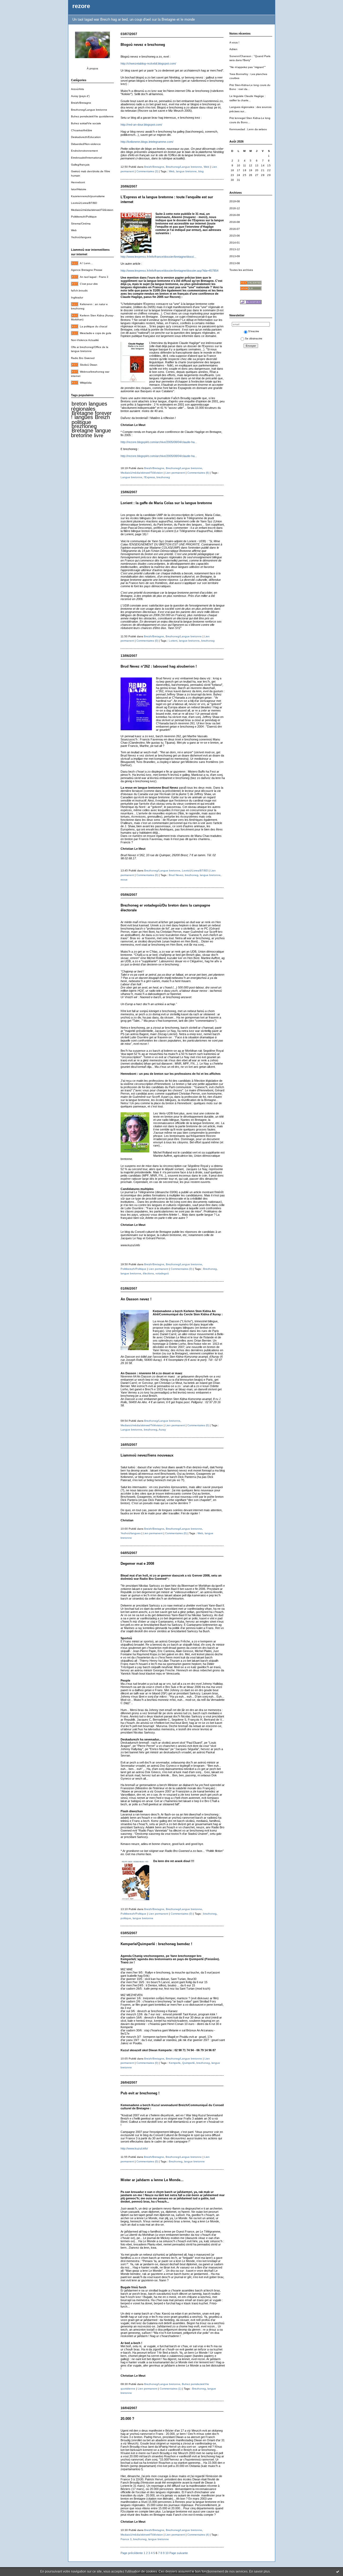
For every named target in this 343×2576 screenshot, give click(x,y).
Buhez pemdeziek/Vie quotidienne (92, 116)
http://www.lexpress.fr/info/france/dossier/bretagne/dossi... (158, 257)
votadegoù (162, 1273)
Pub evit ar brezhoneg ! (140, 2093)
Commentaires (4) (198, 2535)
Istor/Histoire (79, 189)
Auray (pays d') (80, 96)
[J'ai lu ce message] (338, 2571)
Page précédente (132, 2553)
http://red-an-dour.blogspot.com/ (141, 125)
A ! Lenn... (86, 263)
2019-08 (235, 201)
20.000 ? (127, 2419)
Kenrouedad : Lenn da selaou (248, 129)
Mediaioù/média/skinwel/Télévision (92, 210)
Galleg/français (80, 165)
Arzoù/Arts (77, 89)
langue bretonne (91, 433)
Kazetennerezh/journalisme (88, 196)
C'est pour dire (89, 284)
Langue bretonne (131, 477)
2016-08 (235, 222)
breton (79, 404)
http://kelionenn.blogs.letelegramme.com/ (147, 142)
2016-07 (235, 229)
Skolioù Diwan (89, 365)
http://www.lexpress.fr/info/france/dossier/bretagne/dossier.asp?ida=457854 (170, 271)
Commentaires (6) (198, 473)
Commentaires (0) (147, 641)
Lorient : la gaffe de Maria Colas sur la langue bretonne (166, 503)
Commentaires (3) (147, 171)
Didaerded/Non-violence (86, 144)
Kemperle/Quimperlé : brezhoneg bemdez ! (156, 1944)
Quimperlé (189, 2063)
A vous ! (234, 42)
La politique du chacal (94, 326)
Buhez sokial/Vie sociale (86, 123)
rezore (81, 6)
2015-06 (235, 236)
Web (74, 230)
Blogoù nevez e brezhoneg (143, 45)
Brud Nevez (176, 875)
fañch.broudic (79, 291)
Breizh (102, 417)
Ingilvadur (77, 297)
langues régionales (89, 406)
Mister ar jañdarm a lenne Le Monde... (152, 2180)
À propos (92, 68)
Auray (162, 1430)
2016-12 (235, 208)
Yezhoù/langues (81, 237)
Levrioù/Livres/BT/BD (84, 203)
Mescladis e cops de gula (96, 333)
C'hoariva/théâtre (82, 130)
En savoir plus (260, 2571)
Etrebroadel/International (86, 158)
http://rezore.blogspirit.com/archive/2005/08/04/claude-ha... (159, 442)
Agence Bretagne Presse (87, 270)
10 (167, 2553)
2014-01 (235, 243)
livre (99, 435)
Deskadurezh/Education (86, 137)
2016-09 (235, 215)
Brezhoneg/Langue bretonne (89, 110)
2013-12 (235, 249)
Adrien (233, 49)
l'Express (149, 477)
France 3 (126, 2539)
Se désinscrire (254, 338)
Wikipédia (86, 383)
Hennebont (78, 182)
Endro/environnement (84, 151)
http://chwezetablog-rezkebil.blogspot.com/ (148, 63)
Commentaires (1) (171, 2389)
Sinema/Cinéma (81, 224)
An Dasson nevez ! (136, 1299)
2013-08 (235, 263)
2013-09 (235, 256)
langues (84, 417)
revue (124, 880)
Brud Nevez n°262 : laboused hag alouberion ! (159, 666)
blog (201, 171)
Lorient (173, 641)
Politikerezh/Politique (84, 217)
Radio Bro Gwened (83, 358)
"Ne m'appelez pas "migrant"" (248, 67)
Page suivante (179, 2553)
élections (148, 1273)
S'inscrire (254, 331)
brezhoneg (84, 426)
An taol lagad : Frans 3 (94, 277)
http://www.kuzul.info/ (134, 2148)
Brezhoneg (210, 1269)
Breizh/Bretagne (81, 103)
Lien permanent (175, 473)
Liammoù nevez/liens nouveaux (147, 1455)
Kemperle (175, 2063)
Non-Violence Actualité (85, 340)
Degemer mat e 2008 (137, 1564)
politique (81, 422)
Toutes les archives (241, 270)
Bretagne (82, 430)
